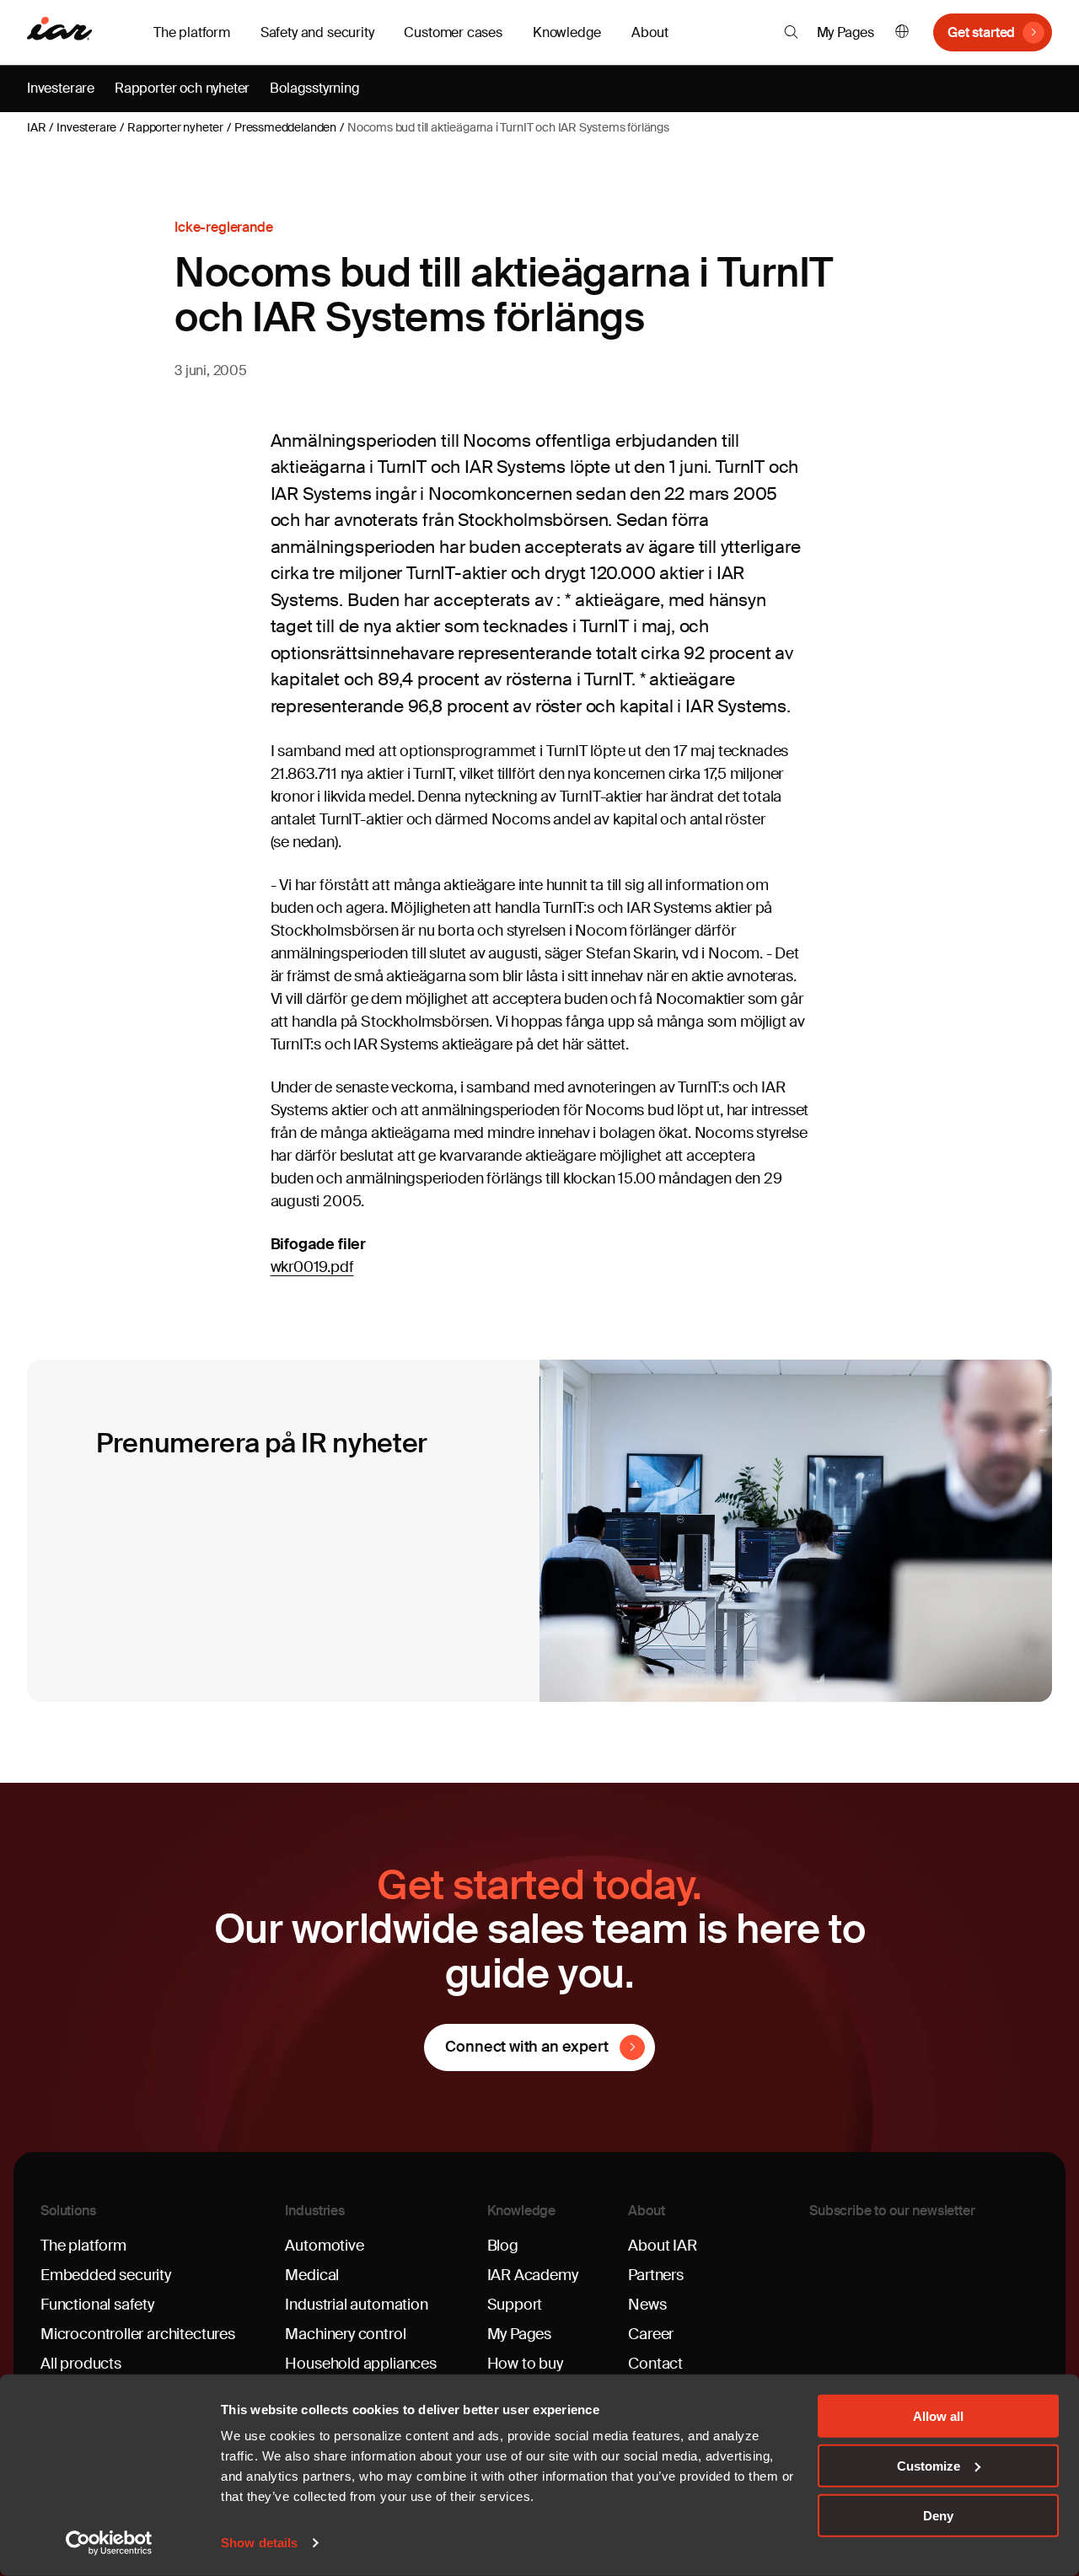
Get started (981, 32)
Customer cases (453, 32)
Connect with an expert (526, 2047)
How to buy (525, 2364)
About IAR (662, 2246)
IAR (36, 127)
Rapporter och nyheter (182, 88)
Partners (656, 2275)
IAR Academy (533, 2275)
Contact (655, 2364)
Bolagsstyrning (314, 88)
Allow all (938, 2416)
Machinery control (345, 2334)
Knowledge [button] (567, 32)
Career (651, 2334)
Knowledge (522, 2211)
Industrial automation (356, 2305)
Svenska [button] (902, 32)
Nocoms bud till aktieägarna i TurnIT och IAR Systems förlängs (508, 127)
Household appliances (360, 2364)
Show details (259, 2543)
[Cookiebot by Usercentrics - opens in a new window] (109, 2543)
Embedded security (106, 2275)
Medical (312, 2275)
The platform (83, 2246)
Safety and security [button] (317, 32)
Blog (503, 2246)
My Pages (846, 32)
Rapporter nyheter (175, 127)
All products (81, 2364)
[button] (791, 32)
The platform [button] (192, 32)
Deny (938, 2515)
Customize (929, 2466)
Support (515, 2305)
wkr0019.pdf (312, 1267)
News (647, 2305)
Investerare (61, 88)
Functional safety (97, 2305)
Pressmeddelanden (285, 127)
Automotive (324, 2246)
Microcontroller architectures (138, 2334)
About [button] (650, 32)
